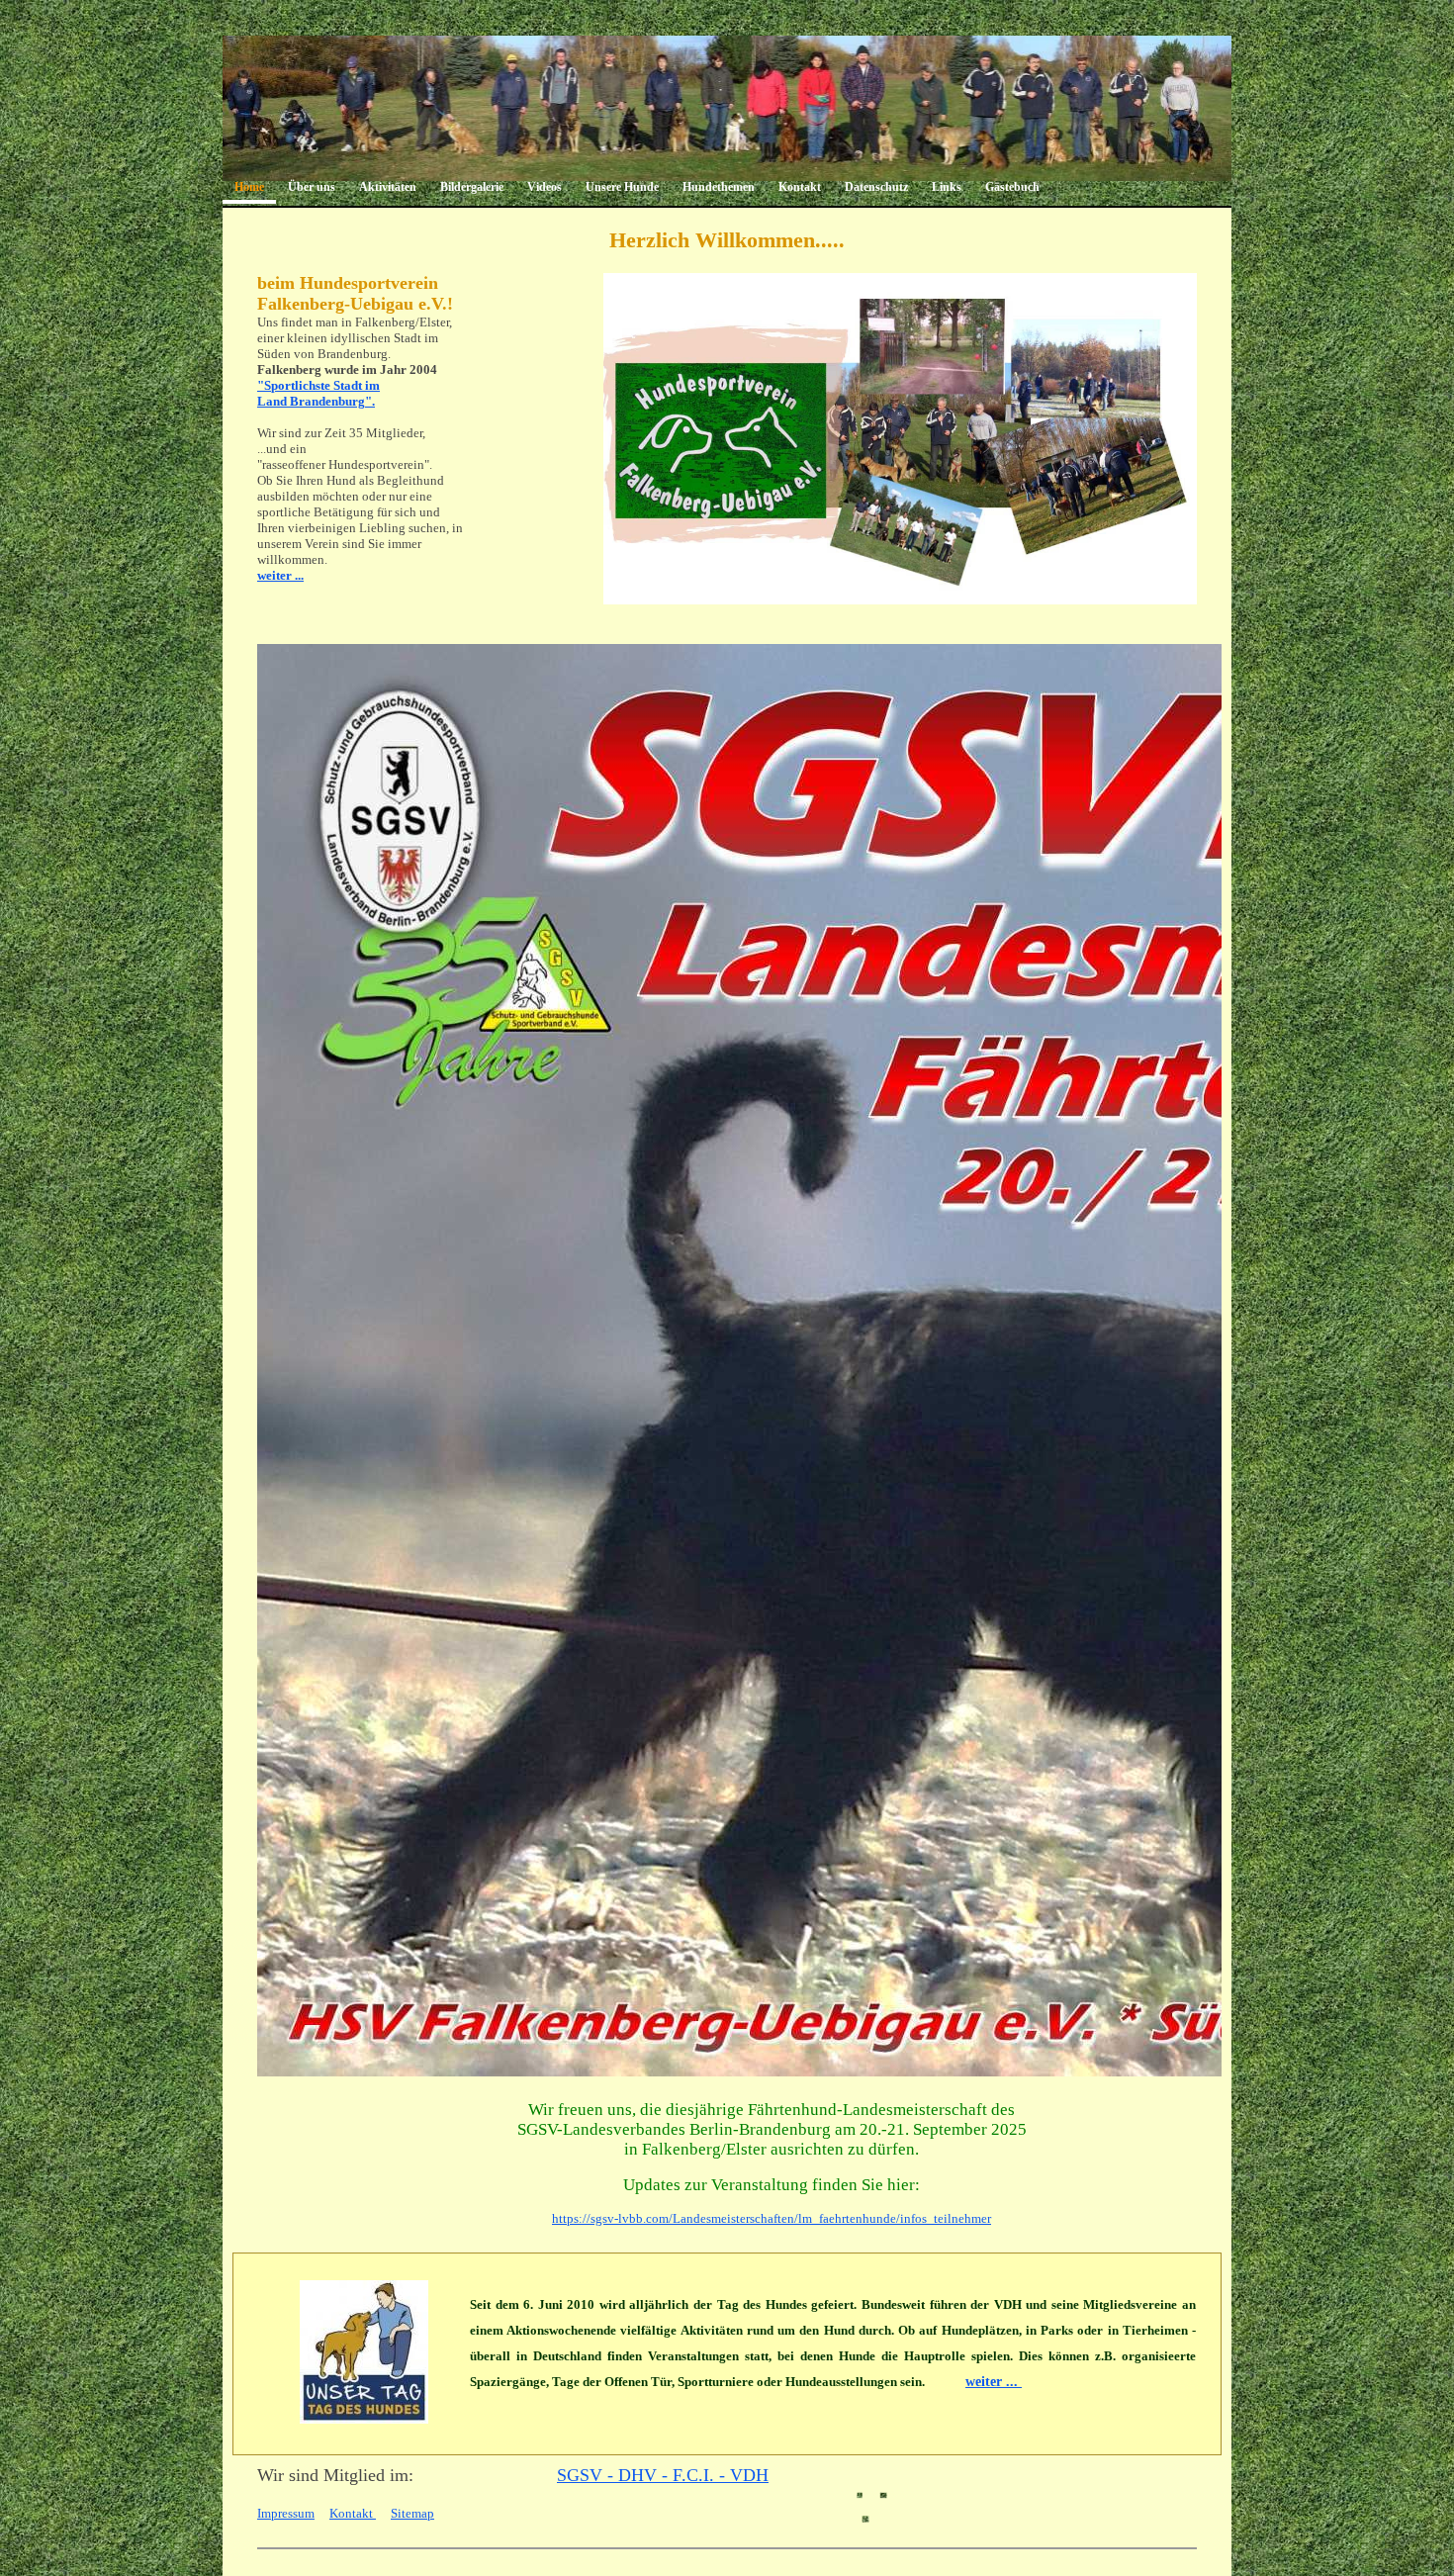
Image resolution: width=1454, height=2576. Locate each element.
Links (947, 187)
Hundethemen (719, 187)
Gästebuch (1012, 187)
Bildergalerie (472, 187)
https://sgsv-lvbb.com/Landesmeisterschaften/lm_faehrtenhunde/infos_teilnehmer (772, 2218)
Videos (545, 187)
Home (249, 187)
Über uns (312, 187)
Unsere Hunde (622, 187)
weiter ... (280, 575)
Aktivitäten (388, 187)
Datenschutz (876, 187)
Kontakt (800, 187)
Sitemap (412, 2513)
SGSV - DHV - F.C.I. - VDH (663, 2475)
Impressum (286, 2513)
